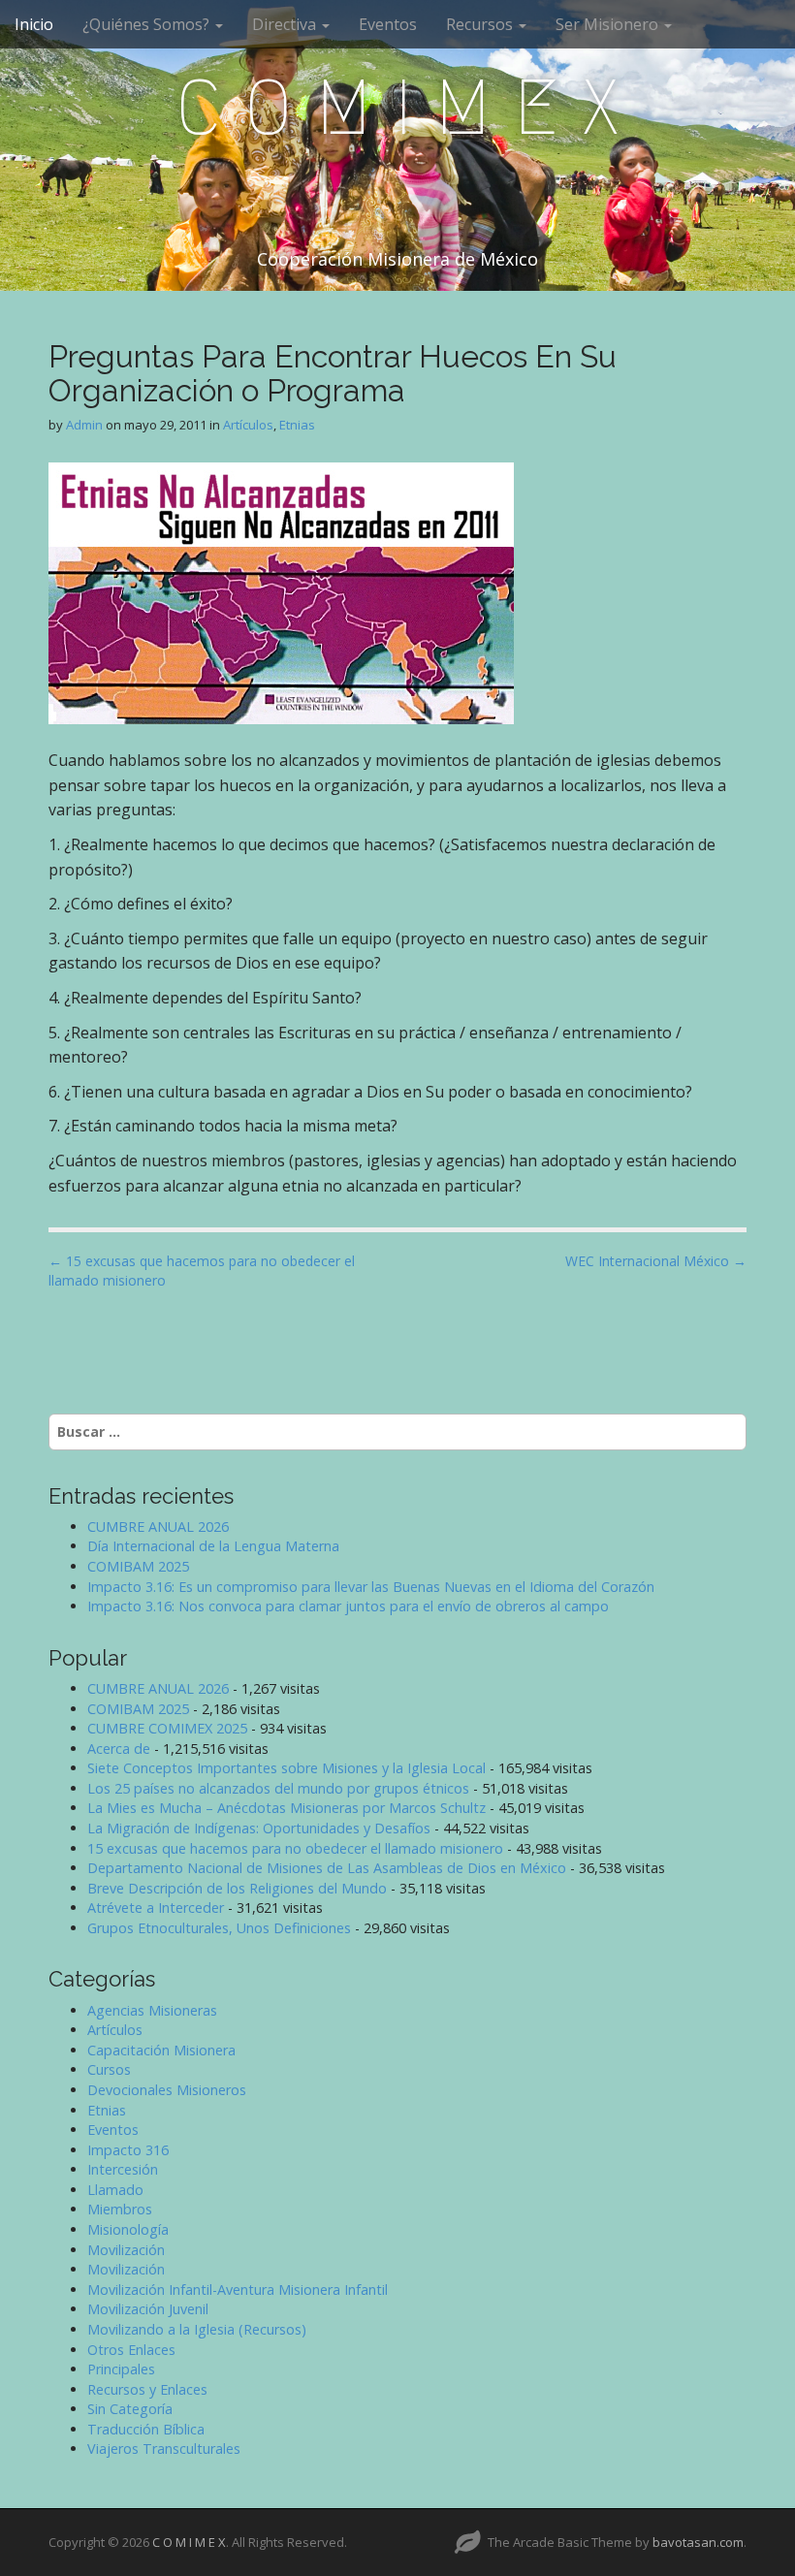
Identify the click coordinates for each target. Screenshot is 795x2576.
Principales (121, 2369)
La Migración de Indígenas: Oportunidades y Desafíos (259, 1828)
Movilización (126, 2250)
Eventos (388, 24)
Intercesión (123, 2169)
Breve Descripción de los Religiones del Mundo (237, 1888)
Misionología (128, 2229)
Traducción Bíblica (146, 2429)
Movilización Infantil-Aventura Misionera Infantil (238, 2290)
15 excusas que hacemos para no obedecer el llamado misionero (295, 1848)
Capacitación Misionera (161, 2050)
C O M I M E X (397, 108)
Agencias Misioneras (152, 2010)
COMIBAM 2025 (138, 1566)
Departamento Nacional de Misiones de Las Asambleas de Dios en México (327, 1868)
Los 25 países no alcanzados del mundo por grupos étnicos (278, 1788)
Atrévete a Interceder (156, 1908)
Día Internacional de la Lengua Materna (213, 1546)
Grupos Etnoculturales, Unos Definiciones (219, 1928)
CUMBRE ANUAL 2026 (158, 1527)
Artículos (248, 425)
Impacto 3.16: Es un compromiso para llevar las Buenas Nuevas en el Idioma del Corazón (371, 1587)
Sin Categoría (130, 2409)
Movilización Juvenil (148, 2309)
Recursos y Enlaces (147, 2389)
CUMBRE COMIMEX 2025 (167, 1728)
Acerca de (119, 1749)
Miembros (120, 2209)
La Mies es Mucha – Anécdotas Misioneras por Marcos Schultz (286, 1808)
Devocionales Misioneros (167, 2090)
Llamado (115, 2190)
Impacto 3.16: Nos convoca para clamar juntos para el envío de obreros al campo (348, 1606)
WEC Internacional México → (656, 1261)
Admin (84, 425)
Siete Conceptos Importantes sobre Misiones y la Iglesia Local (286, 1768)
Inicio (34, 24)
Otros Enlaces (131, 2350)
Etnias (297, 425)
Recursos (481, 24)
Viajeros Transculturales (164, 2449)
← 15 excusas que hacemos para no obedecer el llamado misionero (202, 1271)
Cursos (109, 2069)
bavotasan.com (698, 2542)
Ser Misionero (609, 24)
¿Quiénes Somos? (148, 24)
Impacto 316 (128, 2150)
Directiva (286, 24)
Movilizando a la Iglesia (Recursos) (197, 2329)
